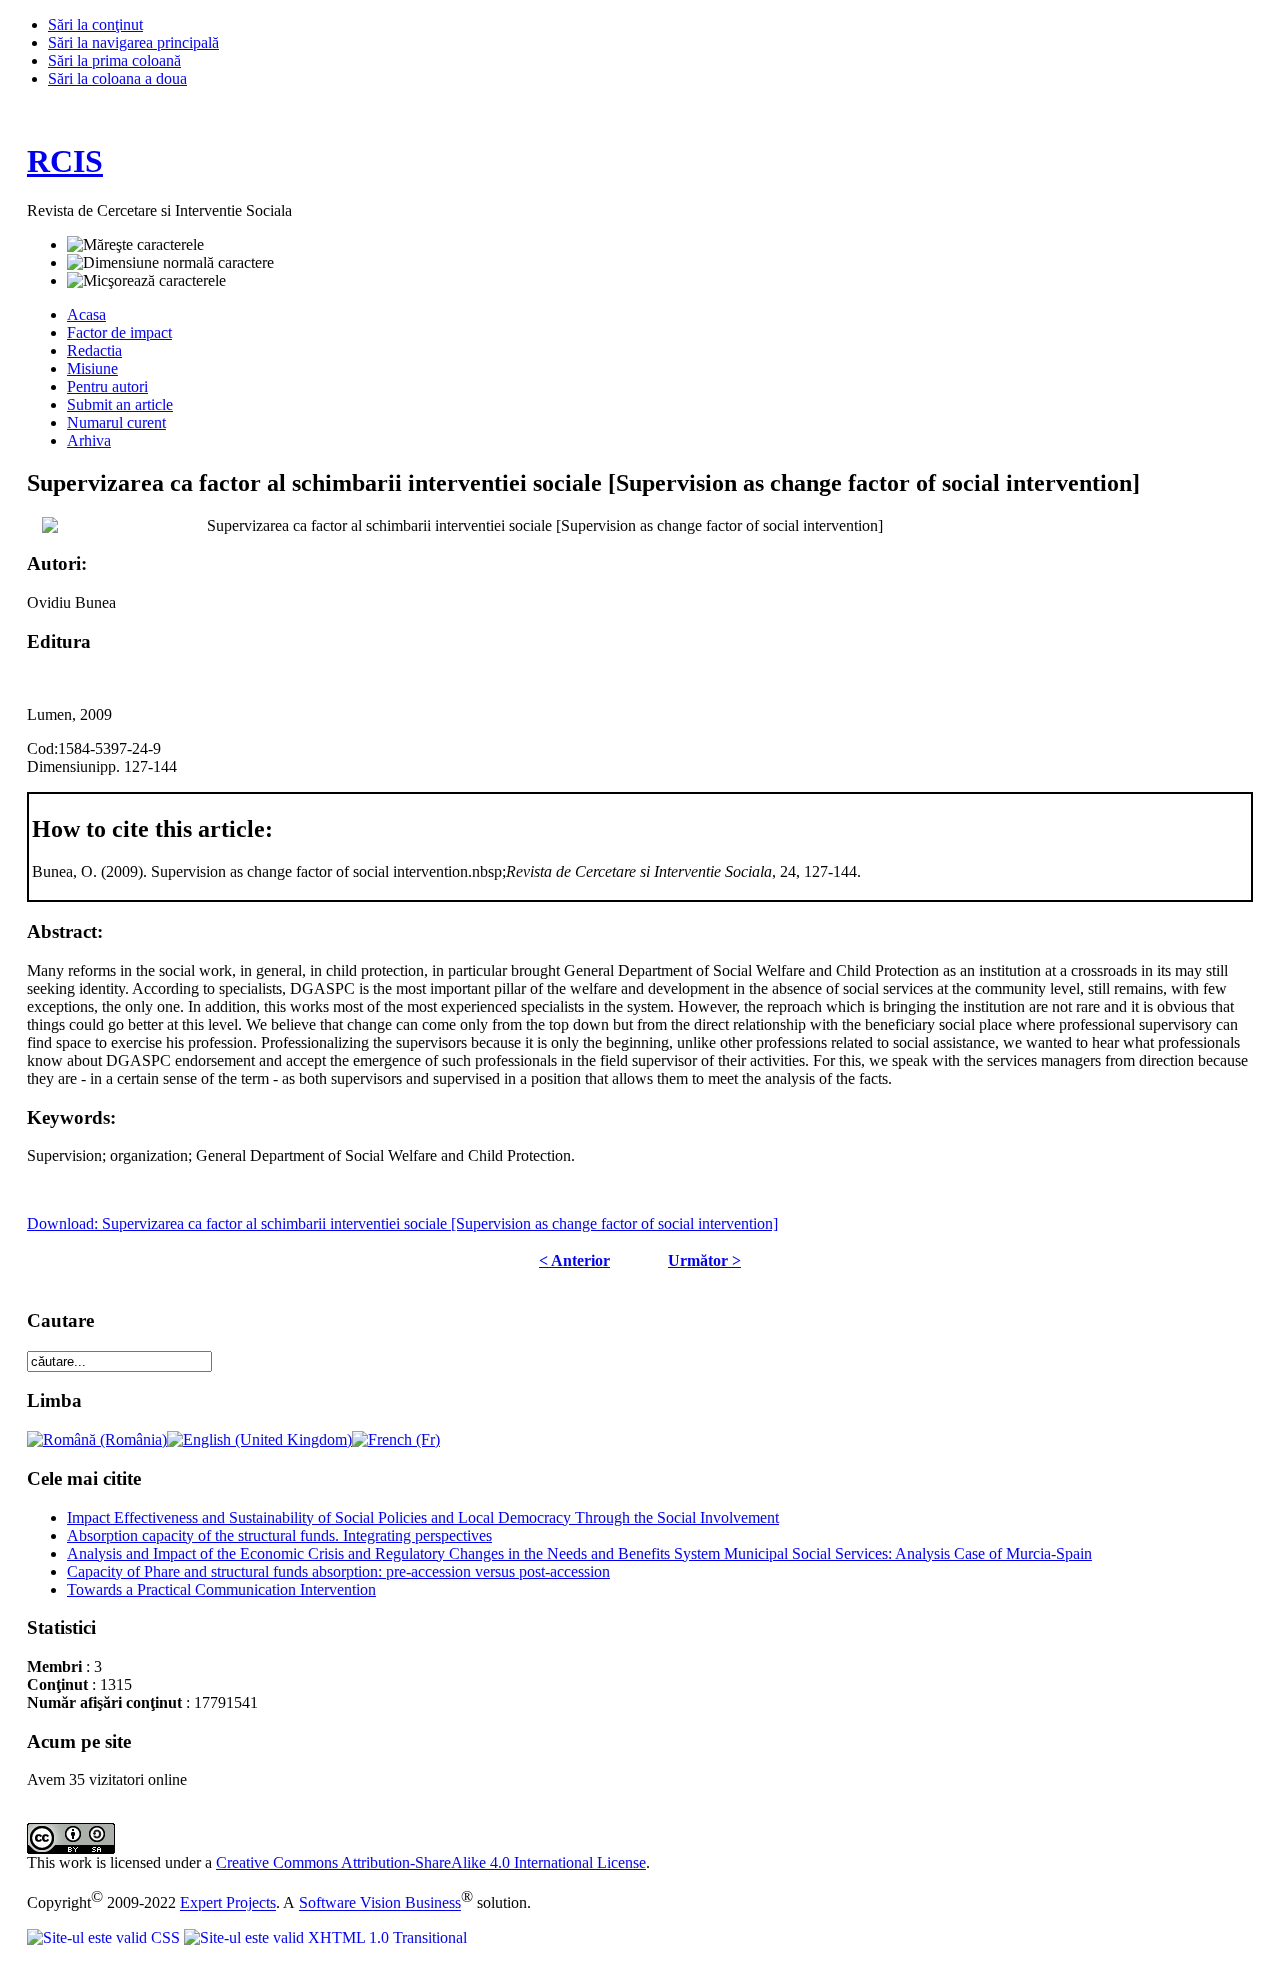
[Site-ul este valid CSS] (105, 1937)
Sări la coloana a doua (117, 78)
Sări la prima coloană (114, 60)
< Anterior (574, 1260)
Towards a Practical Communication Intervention (221, 1589)
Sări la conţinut (95, 24)
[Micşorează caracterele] (146, 281)
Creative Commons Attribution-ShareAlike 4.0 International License (431, 1862)
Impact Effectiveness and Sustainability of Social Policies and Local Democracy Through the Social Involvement (423, 1517)
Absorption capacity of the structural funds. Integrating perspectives (279, 1535)
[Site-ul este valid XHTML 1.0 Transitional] (325, 1937)
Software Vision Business (380, 1903)
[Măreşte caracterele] (135, 245)
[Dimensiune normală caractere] (170, 263)
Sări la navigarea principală (133, 42)
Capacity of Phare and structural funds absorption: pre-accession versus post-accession (338, 1571)
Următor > (704, 1260)
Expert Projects (228, 1903)
